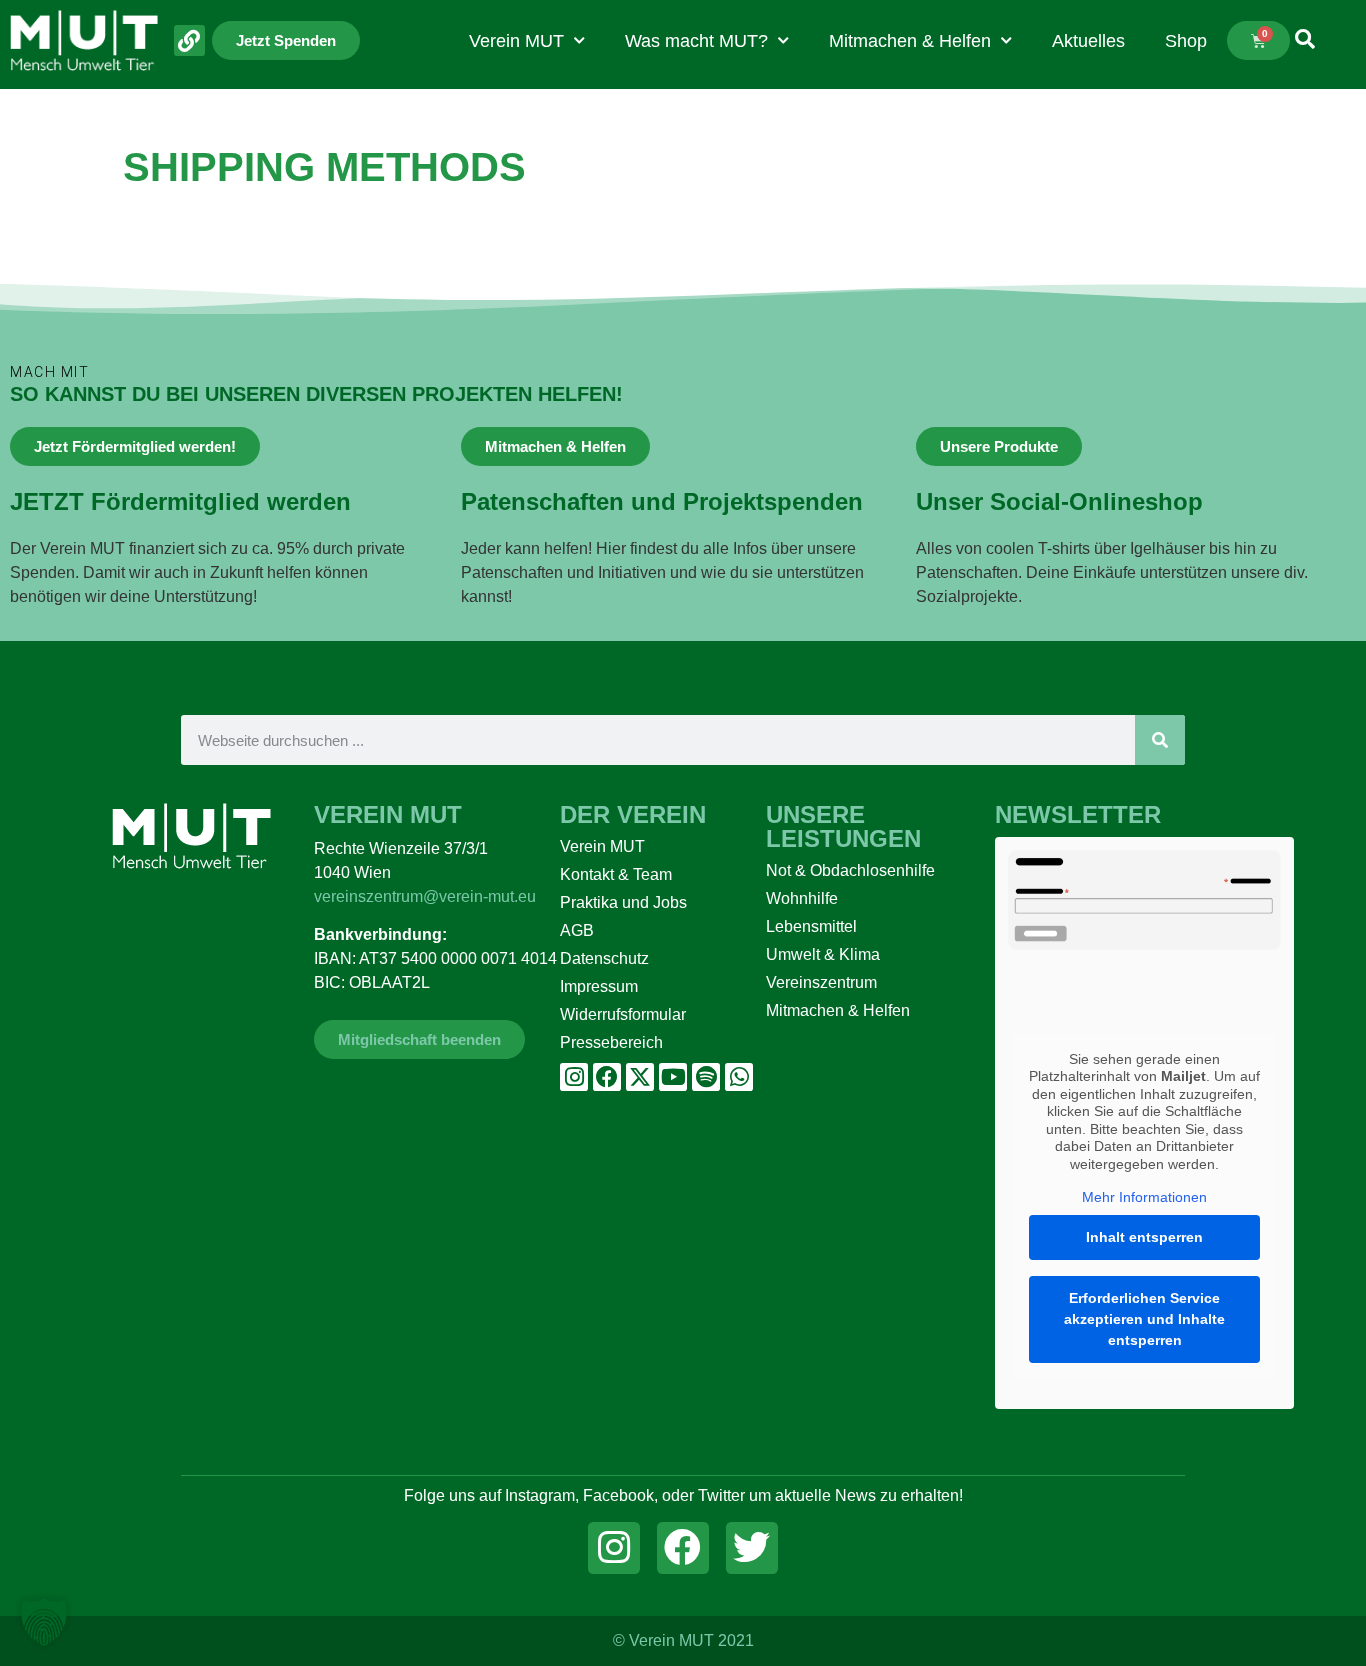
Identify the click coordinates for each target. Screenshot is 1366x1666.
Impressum (599, 986)
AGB (577, 930)
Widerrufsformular (623, 1014)
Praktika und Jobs (623, 902)
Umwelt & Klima (823, 954)
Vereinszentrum (821, 982)
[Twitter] (752, 1548)
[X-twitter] (640, 1077)
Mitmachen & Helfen (910, 41)
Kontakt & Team (616, 874)
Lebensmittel (811, 926)
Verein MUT (516, 41)
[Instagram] (574, 1077)
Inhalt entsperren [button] (1144, 1237)
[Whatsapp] (739, 1077)
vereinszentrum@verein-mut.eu (425, 896)
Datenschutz (604, 958)
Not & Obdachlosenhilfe (850, 870)
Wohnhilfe (802, 898)
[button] (44, 1622)
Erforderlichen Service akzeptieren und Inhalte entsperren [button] (1144, 1319)
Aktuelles (1088, 41)
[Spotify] (706, 1077)
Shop (1186, 41)
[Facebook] (607, 1077)
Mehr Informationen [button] (1144, 1197)
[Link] (189, 40)
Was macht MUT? (696, 41)
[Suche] (1160, 740)
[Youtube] (673, 1077)
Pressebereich (611, 1042)
